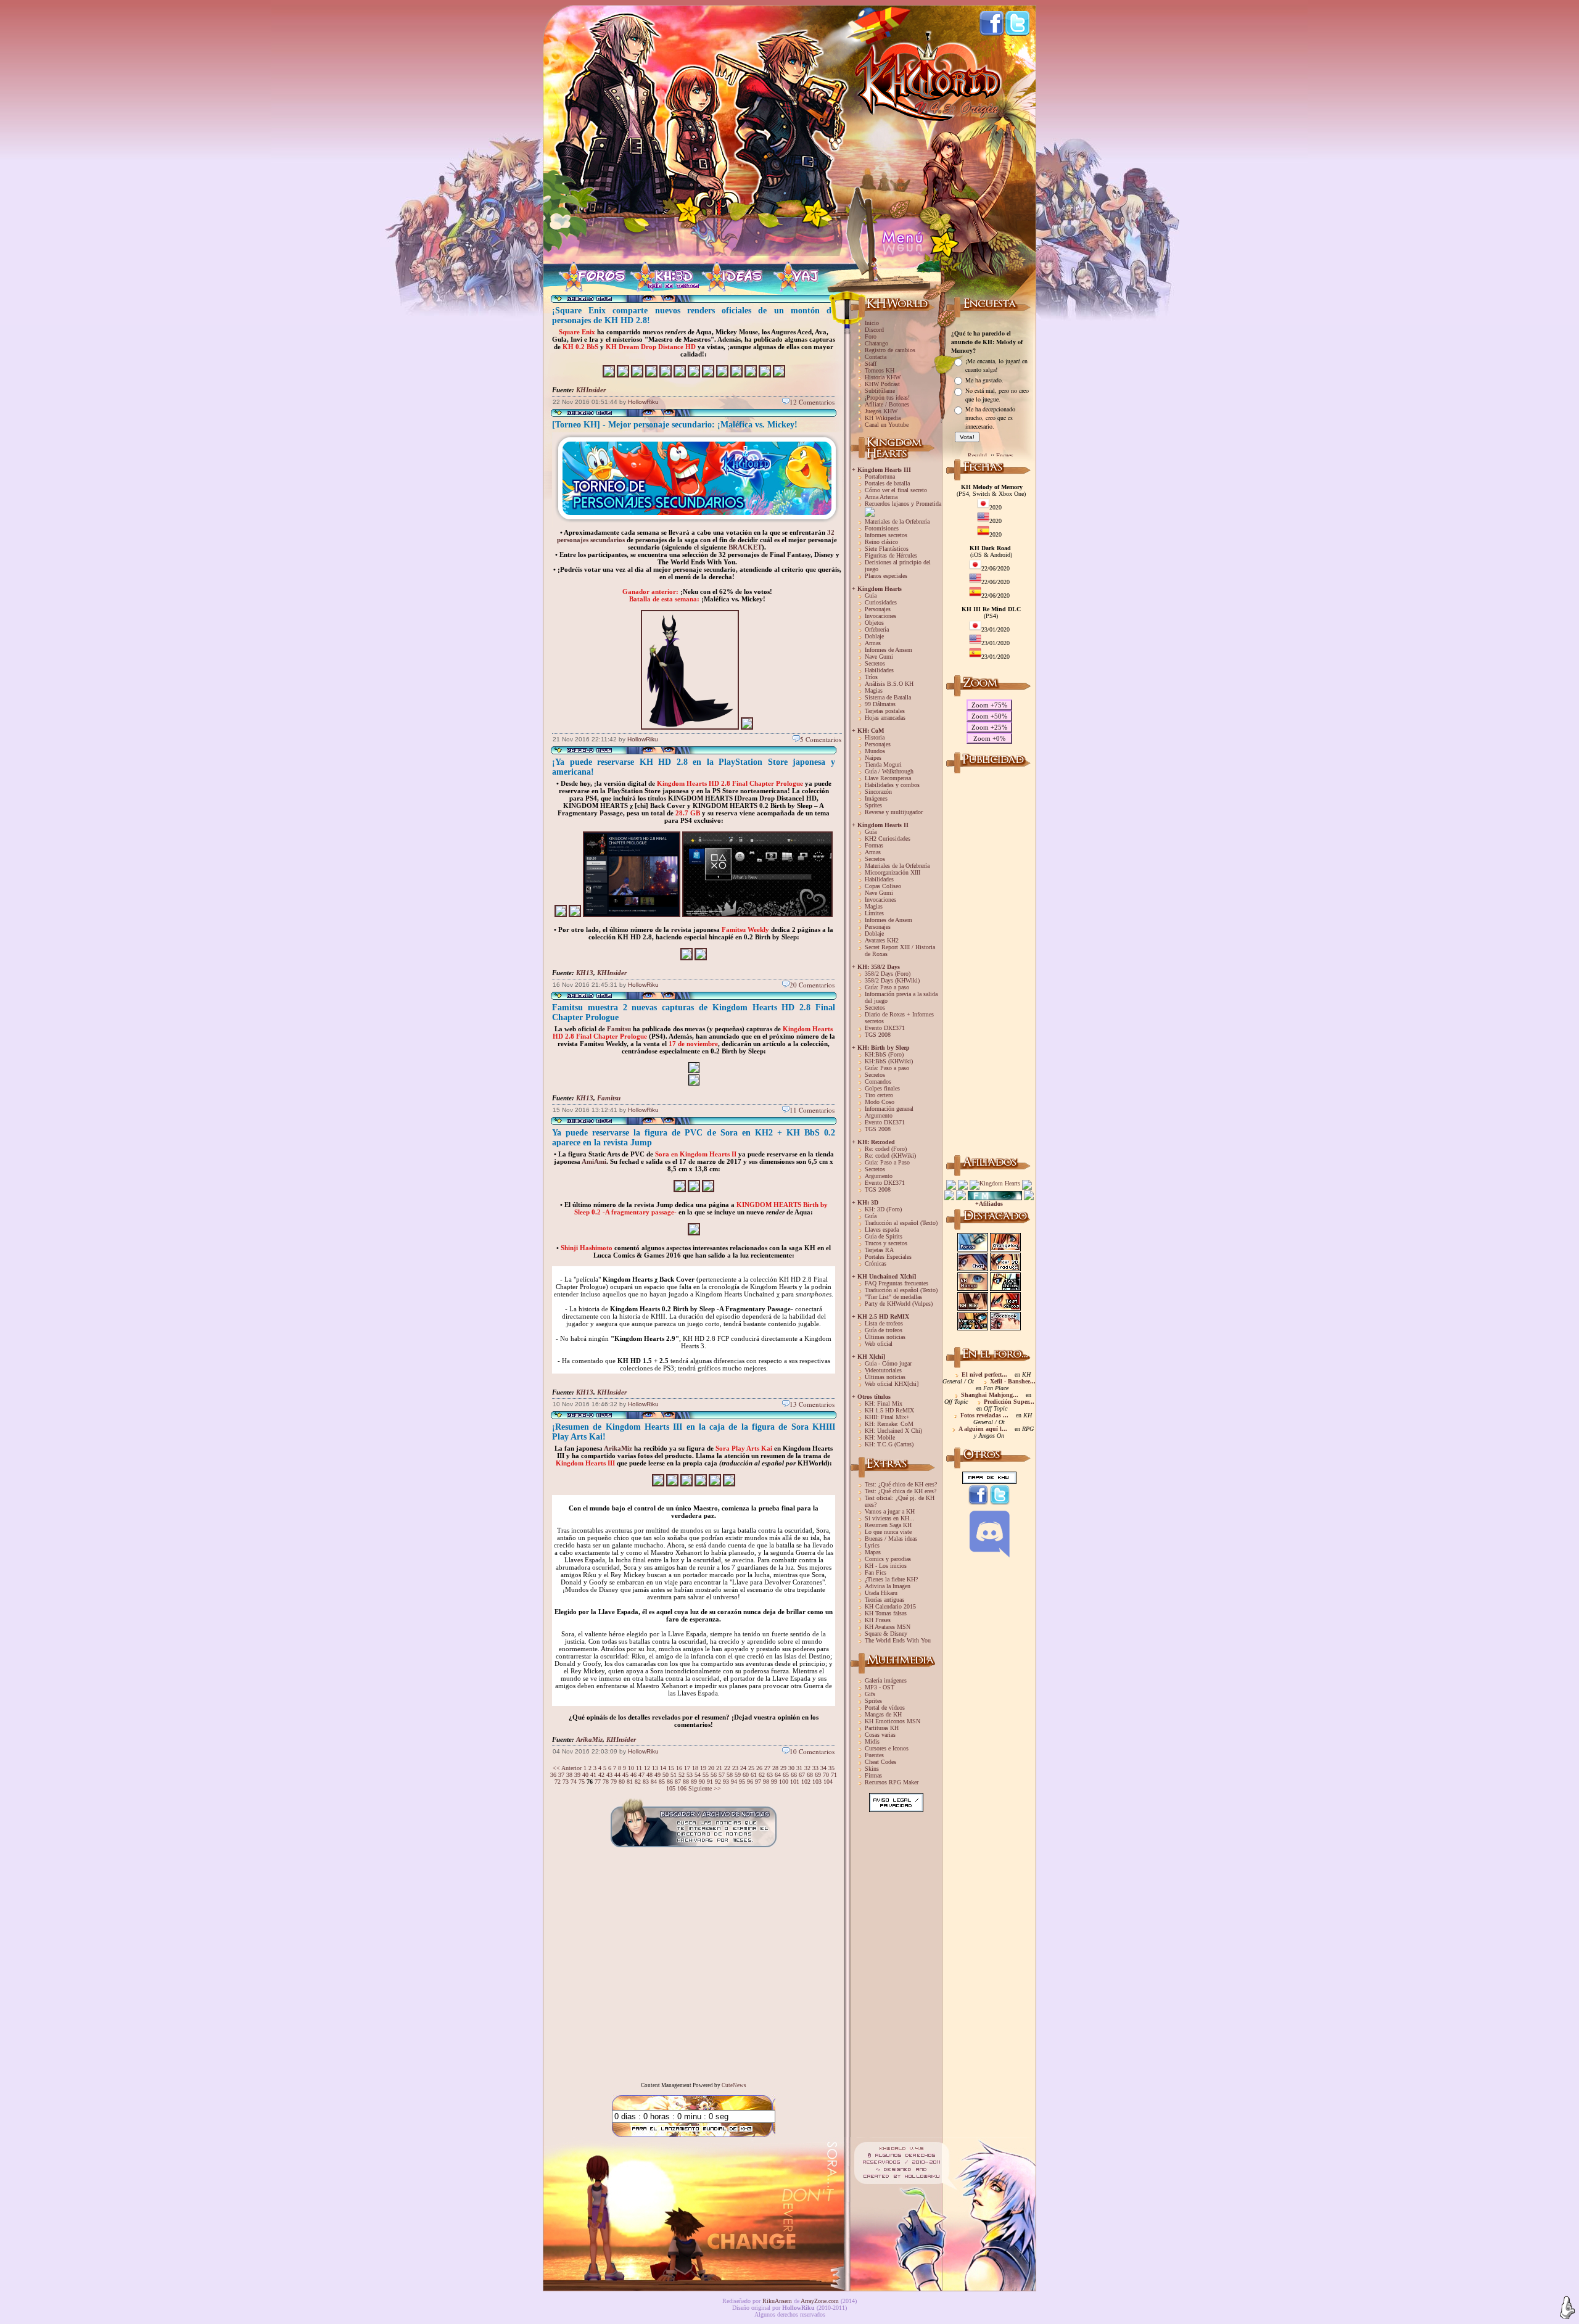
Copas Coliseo (883, 886)
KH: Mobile (880, 1437)
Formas (874, 845)
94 (734, 1782)
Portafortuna (880, 476)
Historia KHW (883, 377)
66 (794, 1775)
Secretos (875, 663)
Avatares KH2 (882, 940)
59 (738, 1775)
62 (762, 1775)
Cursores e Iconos (887, 1748)
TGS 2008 (878, 1035)
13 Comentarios (812, 1404)
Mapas (873, 1552)
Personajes (878, 609)
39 (577, 1775)
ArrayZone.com (820, 2301)
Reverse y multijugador (894, 812)
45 (625, 1775)
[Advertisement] (989, 962)
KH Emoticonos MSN (893, 1721)
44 (617, 1775)
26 (759, 1768)
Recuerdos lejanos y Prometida (903, 504)
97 (758, 1782)
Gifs (870, 1694)
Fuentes (874, 1755)
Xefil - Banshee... (1013, 1381)
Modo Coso (880, 1102)
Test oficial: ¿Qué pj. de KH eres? (900, 1501)
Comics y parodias (888, 1559)
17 (687, 1768)
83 (646, 1782)
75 (582, 1782)
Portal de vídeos (885, 1708)
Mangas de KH (883, 1714)
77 (598, 1782)
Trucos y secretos (886, 1243)
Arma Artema (881, 497)
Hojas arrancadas (885, 718)
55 (706, 1775)
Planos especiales (886, 576)
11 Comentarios (812, 1110)
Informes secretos (886, 535)
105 (671, 1788)
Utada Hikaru (881, 1593)
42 (601, 1775)
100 (784, 1782)
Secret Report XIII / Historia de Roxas (900, 950)
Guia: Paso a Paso (887, 1162)
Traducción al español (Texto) (901, 1223)
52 (682, 1775)
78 (606, 1782)
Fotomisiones (882, 528)
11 (639, 1768)
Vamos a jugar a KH (890, 1511)
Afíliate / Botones (887, 404)
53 (690, 1775)
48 (649, 1775)
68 (810, 1775)
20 (711, 1768)
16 (679, 1768)
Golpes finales (882, 1088)
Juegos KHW (881, 411)
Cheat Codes (880, 1762)
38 (569, 1775)
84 (654, 1782)
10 (631, 1768)
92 (718, 1782)
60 (746, 1775)
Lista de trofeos (884, 1323)
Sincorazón (878, 792)
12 (647, 1768)
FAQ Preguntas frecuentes (897, 1283)
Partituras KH (882, 1728)
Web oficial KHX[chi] (892, 1384)
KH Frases (878, 1620)
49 (658, 1775)
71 (834, 1775)
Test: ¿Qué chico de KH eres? (901, 1484)
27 (767, 1768)
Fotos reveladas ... (984, 1415)
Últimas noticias (885, 1337)
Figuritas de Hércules (891, 555)
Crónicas (876, 1263)
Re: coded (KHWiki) (890, 1156)
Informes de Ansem (888, 650)
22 (727, 1768)
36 (553, 1775)
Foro (871, 336)
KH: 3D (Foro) (883, 1209)
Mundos (875, 751)
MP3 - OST (880, 1687)
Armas (873, 643)
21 (719, 1768)
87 (678, 1782)
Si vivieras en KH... (890, 1518)
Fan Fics (876, 1572)
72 (558, 1782)
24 (743, 1768)
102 (806, 1782)
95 (742, 1782)
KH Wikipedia (883, 418)
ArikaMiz (618, 1448)
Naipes (873, 758)
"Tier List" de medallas (893, 1297)
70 (826, 1775)
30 (791, 1768)
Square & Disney (886, 1634)
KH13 (585, 973)
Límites (874, 913)
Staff (871, 364)
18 (695, 1768)
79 (614, 1782)
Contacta (876, 357)
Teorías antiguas (884, 1600)
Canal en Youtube (887, 425)
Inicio (872, 323)
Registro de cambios (890, 350)
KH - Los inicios (886, 1566)
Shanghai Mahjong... (990, 1395)
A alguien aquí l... (983, 1429)
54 (698, 1775)
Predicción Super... (1009, 1402)
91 (710, 1782)
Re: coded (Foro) (886, 1149)
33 (815, 1768)
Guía (871, 595)
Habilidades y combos (892, 785)
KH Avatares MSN (888, 1627)
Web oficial (879, 1344)
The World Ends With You (898, 1640)
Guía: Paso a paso (887, 987)
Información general (889, 1109)
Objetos (874, 623)
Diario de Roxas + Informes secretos (899, 1018)
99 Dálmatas (880, 704)
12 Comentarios (812, 402)
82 (638, 1782)
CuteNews (734, 2085)
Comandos (878, 1082)
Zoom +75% (989, 705)
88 (686, 1782)
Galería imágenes (886, 1680)
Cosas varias (880, 1735)
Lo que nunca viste (888, 1532)
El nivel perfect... (984, 1374)
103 (817, 1782)
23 (735, 1768)
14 (663, 1768)
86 (670, 1782)
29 (783, 1768)
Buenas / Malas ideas (891, 1539)
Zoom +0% (989, 738)
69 (818, 1775)
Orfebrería (877, 629)
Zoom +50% (989, 716)
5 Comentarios (821, 739)
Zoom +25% (989, 727)
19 (703, 1768)
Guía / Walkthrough (889, 771)
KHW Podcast (882, 384)
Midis (872, 1741)
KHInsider (591, 390)
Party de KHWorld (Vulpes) (899, 1304)
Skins (872, 1769)
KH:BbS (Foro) (884, 1054)
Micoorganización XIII (893, 872)
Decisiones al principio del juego (898, 566)
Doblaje (874, 636)
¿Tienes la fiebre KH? (891, 1579)
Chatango (876, 343)
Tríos (871, 677)
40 (585, 1775)
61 (754, 1775)
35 (831, 1768)
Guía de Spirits (884, 1236)
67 (802, 1775)
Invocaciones (880, 616)
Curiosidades (881, 602)
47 (641, 1775)
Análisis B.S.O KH (889, 684)
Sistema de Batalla (888, 697)
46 (633, 1775)
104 (828, 1782)
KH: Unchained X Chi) (893, 1431)
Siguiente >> (705, 1788)
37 (561, 1775)
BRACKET (745, 547)
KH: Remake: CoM (889, 1424)
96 (750, 1782)
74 (574, 1782)
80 (622, 1782)
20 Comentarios (812, 985)
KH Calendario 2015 (890, 1606)
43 (609, 1775)
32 (807, 1768)
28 (775, 1768)
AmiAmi (594, 1161)
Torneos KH (880, 370)
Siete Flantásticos (887, 549)
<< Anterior (567, 1768)
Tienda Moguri (883, 764)
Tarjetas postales (885, 711)
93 (726, 1782)
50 (666, 1775)
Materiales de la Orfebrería (897, 521)
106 (682, 1788)
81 (630, 1782)
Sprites (873, 805)
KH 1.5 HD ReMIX (889, 1410)
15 (671, 1768)
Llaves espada (882, 1230)
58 (730, 1775)
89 (694, 1782)
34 (823, 1768)
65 (786, 1775)
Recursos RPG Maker (892, 1782)
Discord (874, 330)
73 (566, 1782)
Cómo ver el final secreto (896, 490)
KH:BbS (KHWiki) (889, 1061)
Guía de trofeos (884, 1330)
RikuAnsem (777, 2301)
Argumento (879, 1115)
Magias (874, 690)
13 (655, 1768)
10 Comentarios (812, 1751)
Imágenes (876, 798)
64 (778, 1775)
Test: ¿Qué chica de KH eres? (901, 1491)
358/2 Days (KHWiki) (892, 980)
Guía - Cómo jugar (888, 1363)
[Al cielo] (1567, 2308)
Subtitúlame (880, 391)
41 (593, 1775)
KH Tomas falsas (886, 1613)
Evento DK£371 (885, 1028)
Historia (875, 737)
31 (799, 1768)
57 (722, 1775)
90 (702, 1782)
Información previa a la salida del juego (901, 997)
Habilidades (879, 670)
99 (774, 1782)
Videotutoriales (883, 1370)
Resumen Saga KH (888, 1525)
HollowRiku (643, 402)
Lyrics (872, 1545)
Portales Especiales (888, 1257)
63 (770, 1775)
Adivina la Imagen (888, 1586)
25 (751, 1768)
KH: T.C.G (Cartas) (889, 1444)
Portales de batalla (887, 483)
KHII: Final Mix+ (887, 1417)
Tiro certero (879, 1095)
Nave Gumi (879, 657)
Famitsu (619, 1029)
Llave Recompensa (888, 778)
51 (674, 1775)
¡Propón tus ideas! (887, 398)
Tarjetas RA (879, 1250)
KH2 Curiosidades (888, 839)
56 (714, 1775)
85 (662, 1782)
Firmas (873, 1775)
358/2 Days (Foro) (888, 974)
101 (795, 1782)
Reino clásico (881, 542)
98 (766, 1782)
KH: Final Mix (884, 1403)
